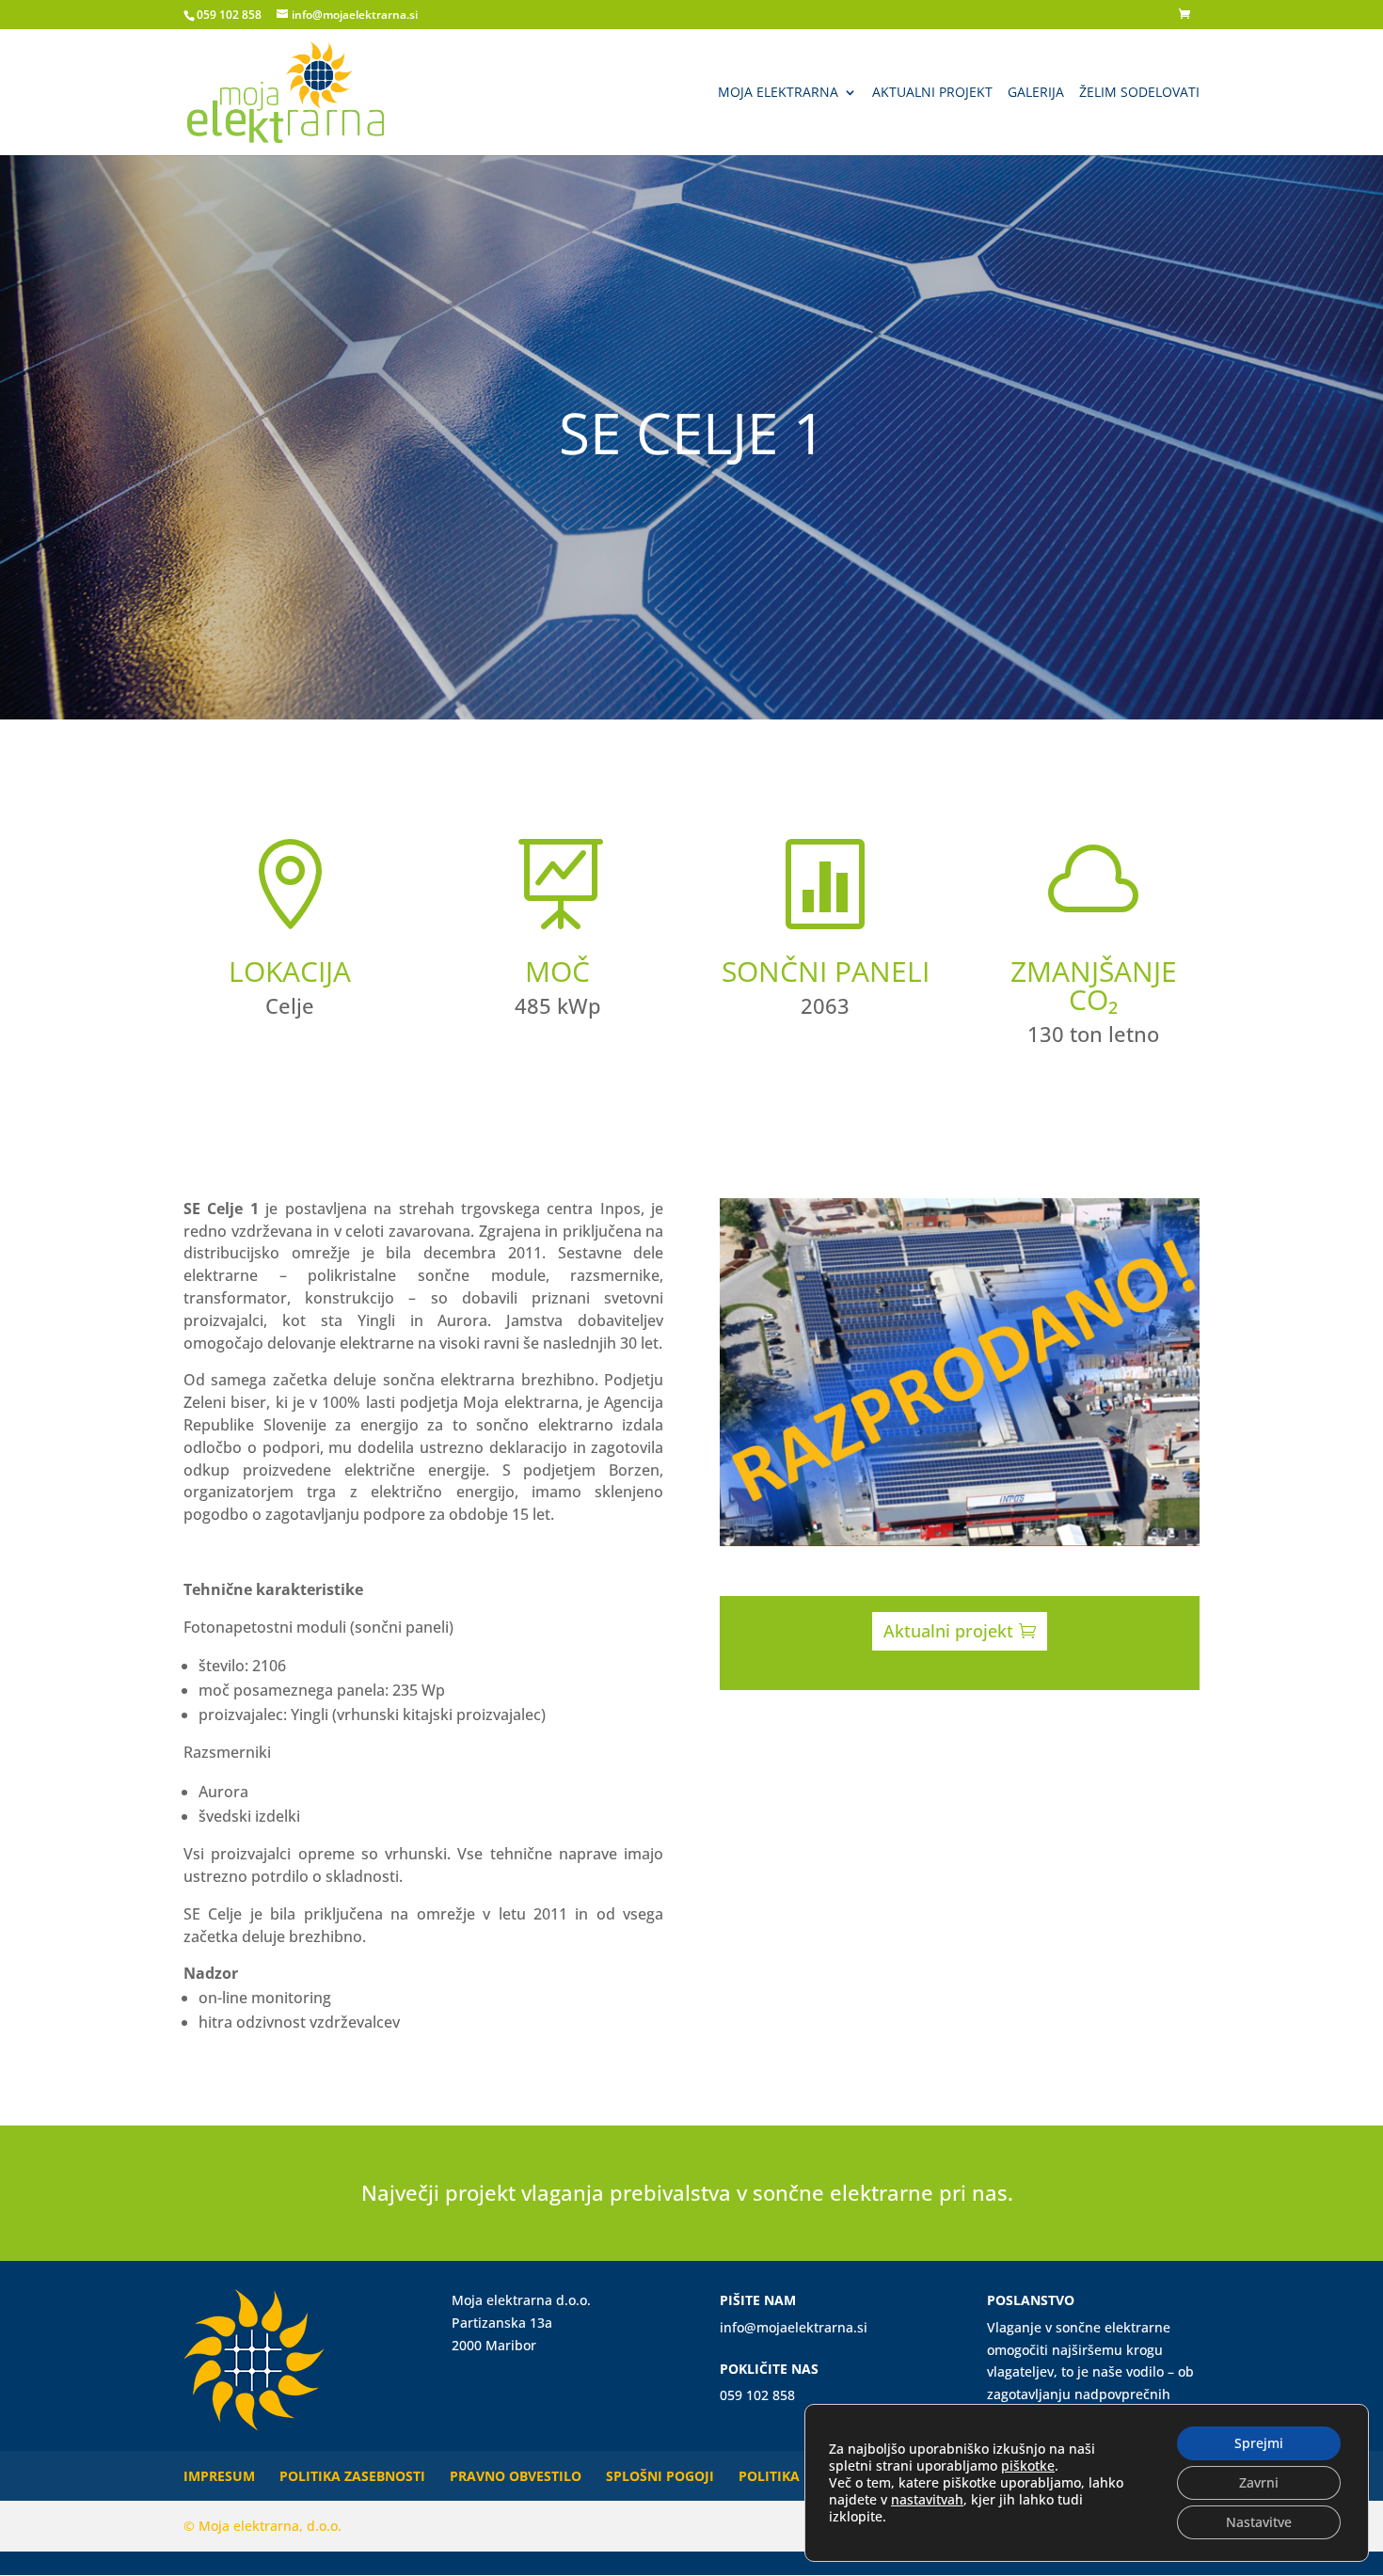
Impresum (219, 2476)
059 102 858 (229, 15)
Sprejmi (1259, 2443)
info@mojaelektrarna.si (794, 2327)
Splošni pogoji (660, 2476)
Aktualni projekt (932, 93)
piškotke (1028, 2465)
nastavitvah (927, 2500)
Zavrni (1259, 2482)
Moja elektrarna (778, 93)
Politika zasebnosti (352, 2476)
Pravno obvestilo (516, 2476)
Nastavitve (1259, 2522)
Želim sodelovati (1139, 93)
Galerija (1036, 93)
